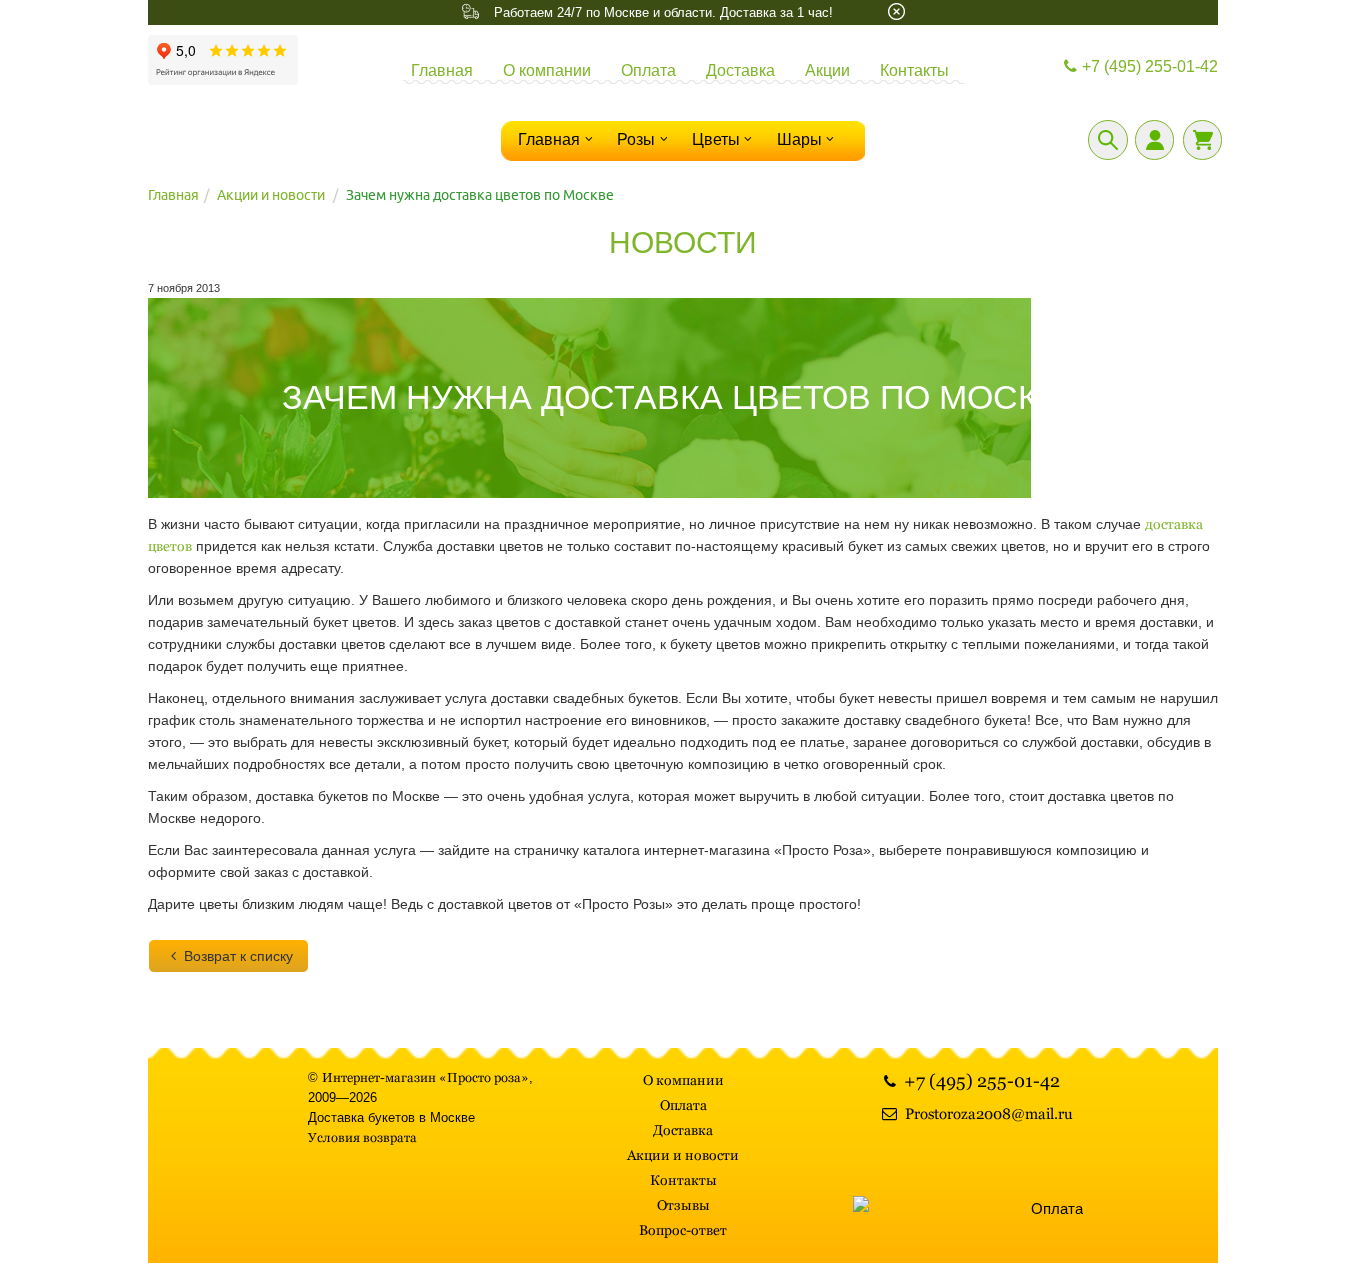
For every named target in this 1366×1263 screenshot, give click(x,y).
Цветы (716, 139)
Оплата (648, 70)
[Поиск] (1108, 140)
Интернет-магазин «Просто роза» (425, 1077)
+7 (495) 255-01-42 (1150, 66)
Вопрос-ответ (683, 1230)
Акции (827, 70)
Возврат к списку (238, 956)
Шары (799, 139)
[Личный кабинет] (1154, 140)
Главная (442, 70)
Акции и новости (271, 195)
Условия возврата (362, 1137)
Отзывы (683, 1205)
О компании (547, 70)
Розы (636, 139)
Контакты (914, 70)
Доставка (740, 70)
